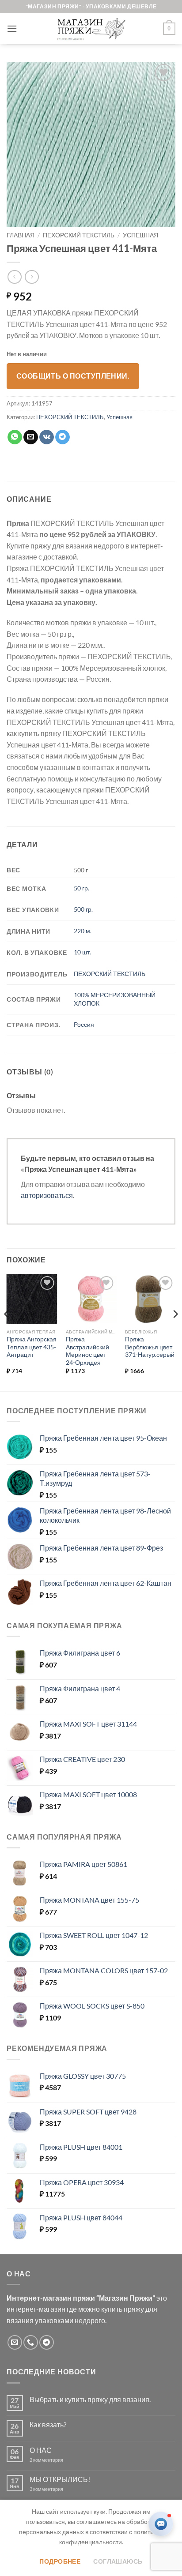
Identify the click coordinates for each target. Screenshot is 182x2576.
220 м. (83, 931)
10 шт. (82, 952)
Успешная (140, 235)
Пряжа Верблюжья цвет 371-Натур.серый (150, 1347)
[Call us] (31, 2342)
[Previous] (7, 1332)
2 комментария (54, 2460)
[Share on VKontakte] (47, 437)
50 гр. (82, 888)
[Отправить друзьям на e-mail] (31, 437)
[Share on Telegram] (63, 437)
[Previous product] (32, 277)
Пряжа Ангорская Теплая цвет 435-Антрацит (32, 1347)
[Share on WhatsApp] (15, 437)
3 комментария (62, 2489)
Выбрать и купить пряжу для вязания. (90, 2399)
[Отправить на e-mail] (15, 2342)
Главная (21, 235)
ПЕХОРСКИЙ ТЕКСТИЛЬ (79, 235)
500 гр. (83, 909)
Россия (84, 1024)
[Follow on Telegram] (47, 2342)
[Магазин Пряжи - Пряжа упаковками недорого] (91, 29)
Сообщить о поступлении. (73, 376)
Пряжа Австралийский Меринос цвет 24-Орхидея (87, 1351)
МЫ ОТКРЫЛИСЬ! (60, 2479)
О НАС (41, 2450)
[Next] (175, 1332)
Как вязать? (48, 2424)
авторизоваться (47, 1195)
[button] (12, 28)
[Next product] (14, 277)
